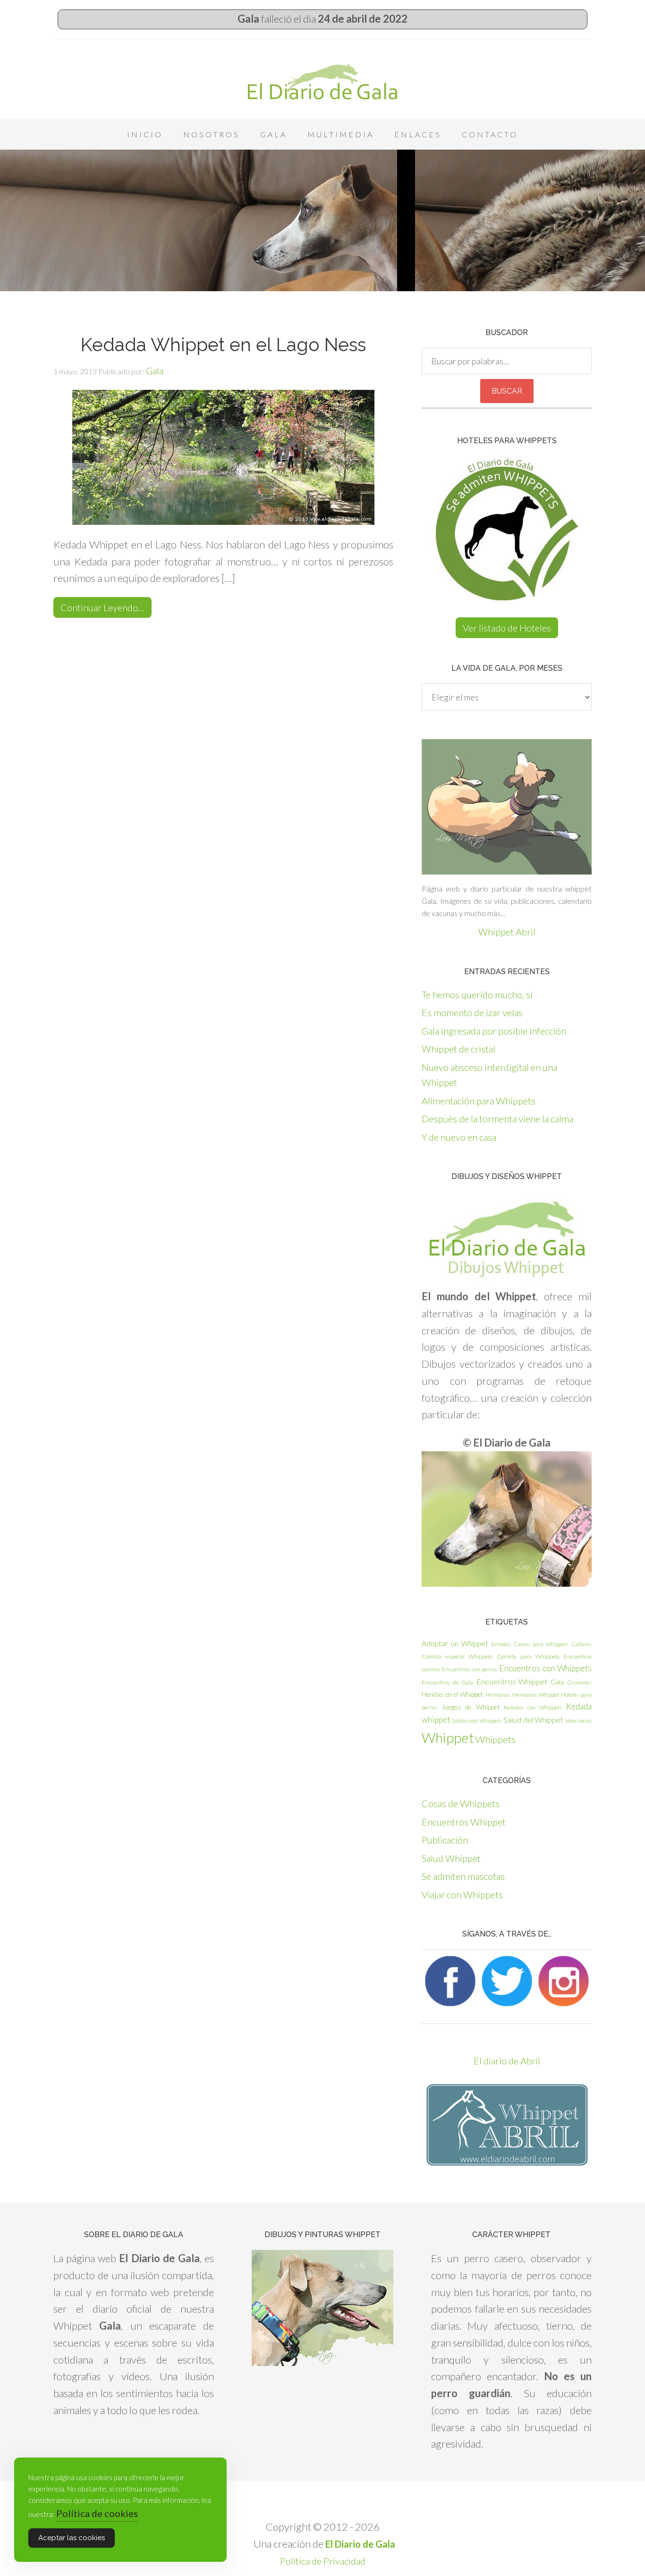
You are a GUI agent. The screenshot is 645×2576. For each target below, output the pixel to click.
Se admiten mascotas (463, 1876)
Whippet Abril (507, 932)
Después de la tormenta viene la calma (497, 1119)
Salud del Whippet (533, 1720)
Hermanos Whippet (536, 1695)
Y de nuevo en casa (459, 1137)
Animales (501, 1644)
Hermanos (498, 1695)
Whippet (448, 1738)
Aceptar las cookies (72, 2538)
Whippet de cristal (458, 1049)
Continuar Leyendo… (102, 607)
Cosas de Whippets (461, 1803)
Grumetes (579, 1682)
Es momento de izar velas (472, 1012)
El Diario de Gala (322, 82)
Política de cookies (97, 2513)
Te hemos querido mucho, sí (477, 994)
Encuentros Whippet (512, 1681)
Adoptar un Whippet (455, 1643)
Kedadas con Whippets (533, 1707)
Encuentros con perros (470, 1669)
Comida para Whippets (528, 1656)
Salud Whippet (451, 1858)
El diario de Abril (507, 2061)
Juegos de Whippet (471, 1707)
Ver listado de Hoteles (507, 628)
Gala (557, 1682)
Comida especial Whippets (457, 1656)
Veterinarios (578, 1721)
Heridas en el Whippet (452, 1694)
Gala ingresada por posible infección (494, 1031)
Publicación (445, 1840)
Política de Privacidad (323, 2561)
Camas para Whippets (541, 1644)
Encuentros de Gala (447, 1682)
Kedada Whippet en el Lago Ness (223, 345)
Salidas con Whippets (477, 1721)
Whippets (496, 1739)
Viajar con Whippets (462, 1894)
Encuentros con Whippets (545, 1668)
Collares (581, 1644)
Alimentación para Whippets (479, 1101)
